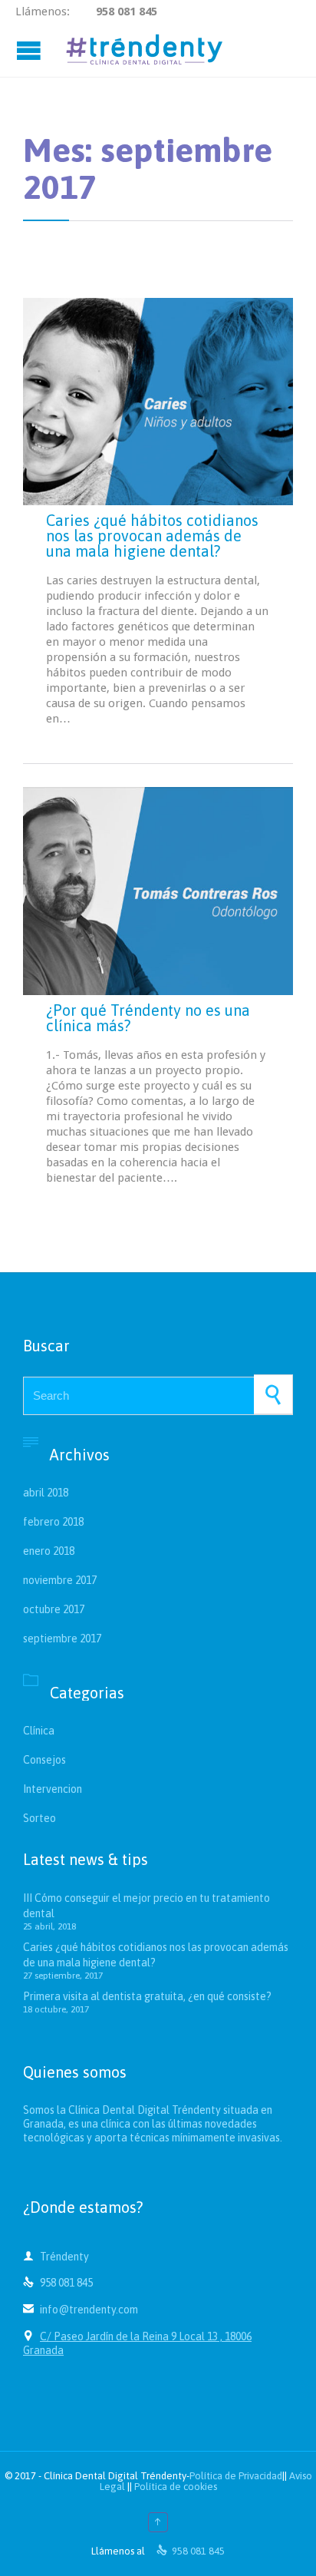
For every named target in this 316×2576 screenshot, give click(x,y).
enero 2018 (49, 1551)
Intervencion (53, 1789)
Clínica (39, 1731)
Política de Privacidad (236, 2476)
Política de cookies (176, 2487)
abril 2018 (46, 1493)
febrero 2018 (53, 1522)
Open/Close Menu (31, 50)
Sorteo (39, 1818)
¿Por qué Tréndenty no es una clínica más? (148, 1018)
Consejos (44, 1760)
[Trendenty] (144, 50)
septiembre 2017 (62, 1639)
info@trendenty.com (81, 2310)
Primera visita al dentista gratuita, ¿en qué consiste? (147, 1996)
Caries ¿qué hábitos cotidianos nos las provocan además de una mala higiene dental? (152, 536)
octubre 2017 (54, 1609)
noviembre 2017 (60, 1580)
